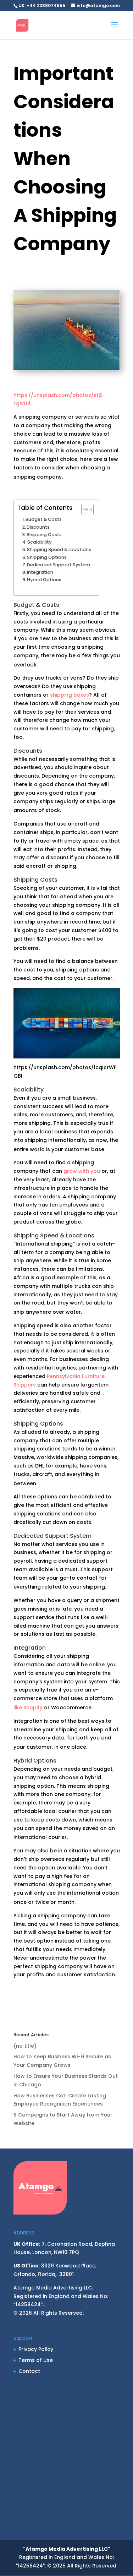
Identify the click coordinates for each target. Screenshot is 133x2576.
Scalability (39, 542)
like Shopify (28, 1708)
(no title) (25, 2046)
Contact (29, 2371)
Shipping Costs (44, 535)
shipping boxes (70, 695)
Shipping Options (47, 557)
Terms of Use (36, 2360)
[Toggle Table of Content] (84, 510)
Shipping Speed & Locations (59, 549)
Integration (40, 572)
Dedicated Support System (59, 565)
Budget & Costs (44, 519)
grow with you (82, 1171)
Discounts (38, 527)
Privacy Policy (36, 2349)
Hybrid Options (44, 580)
